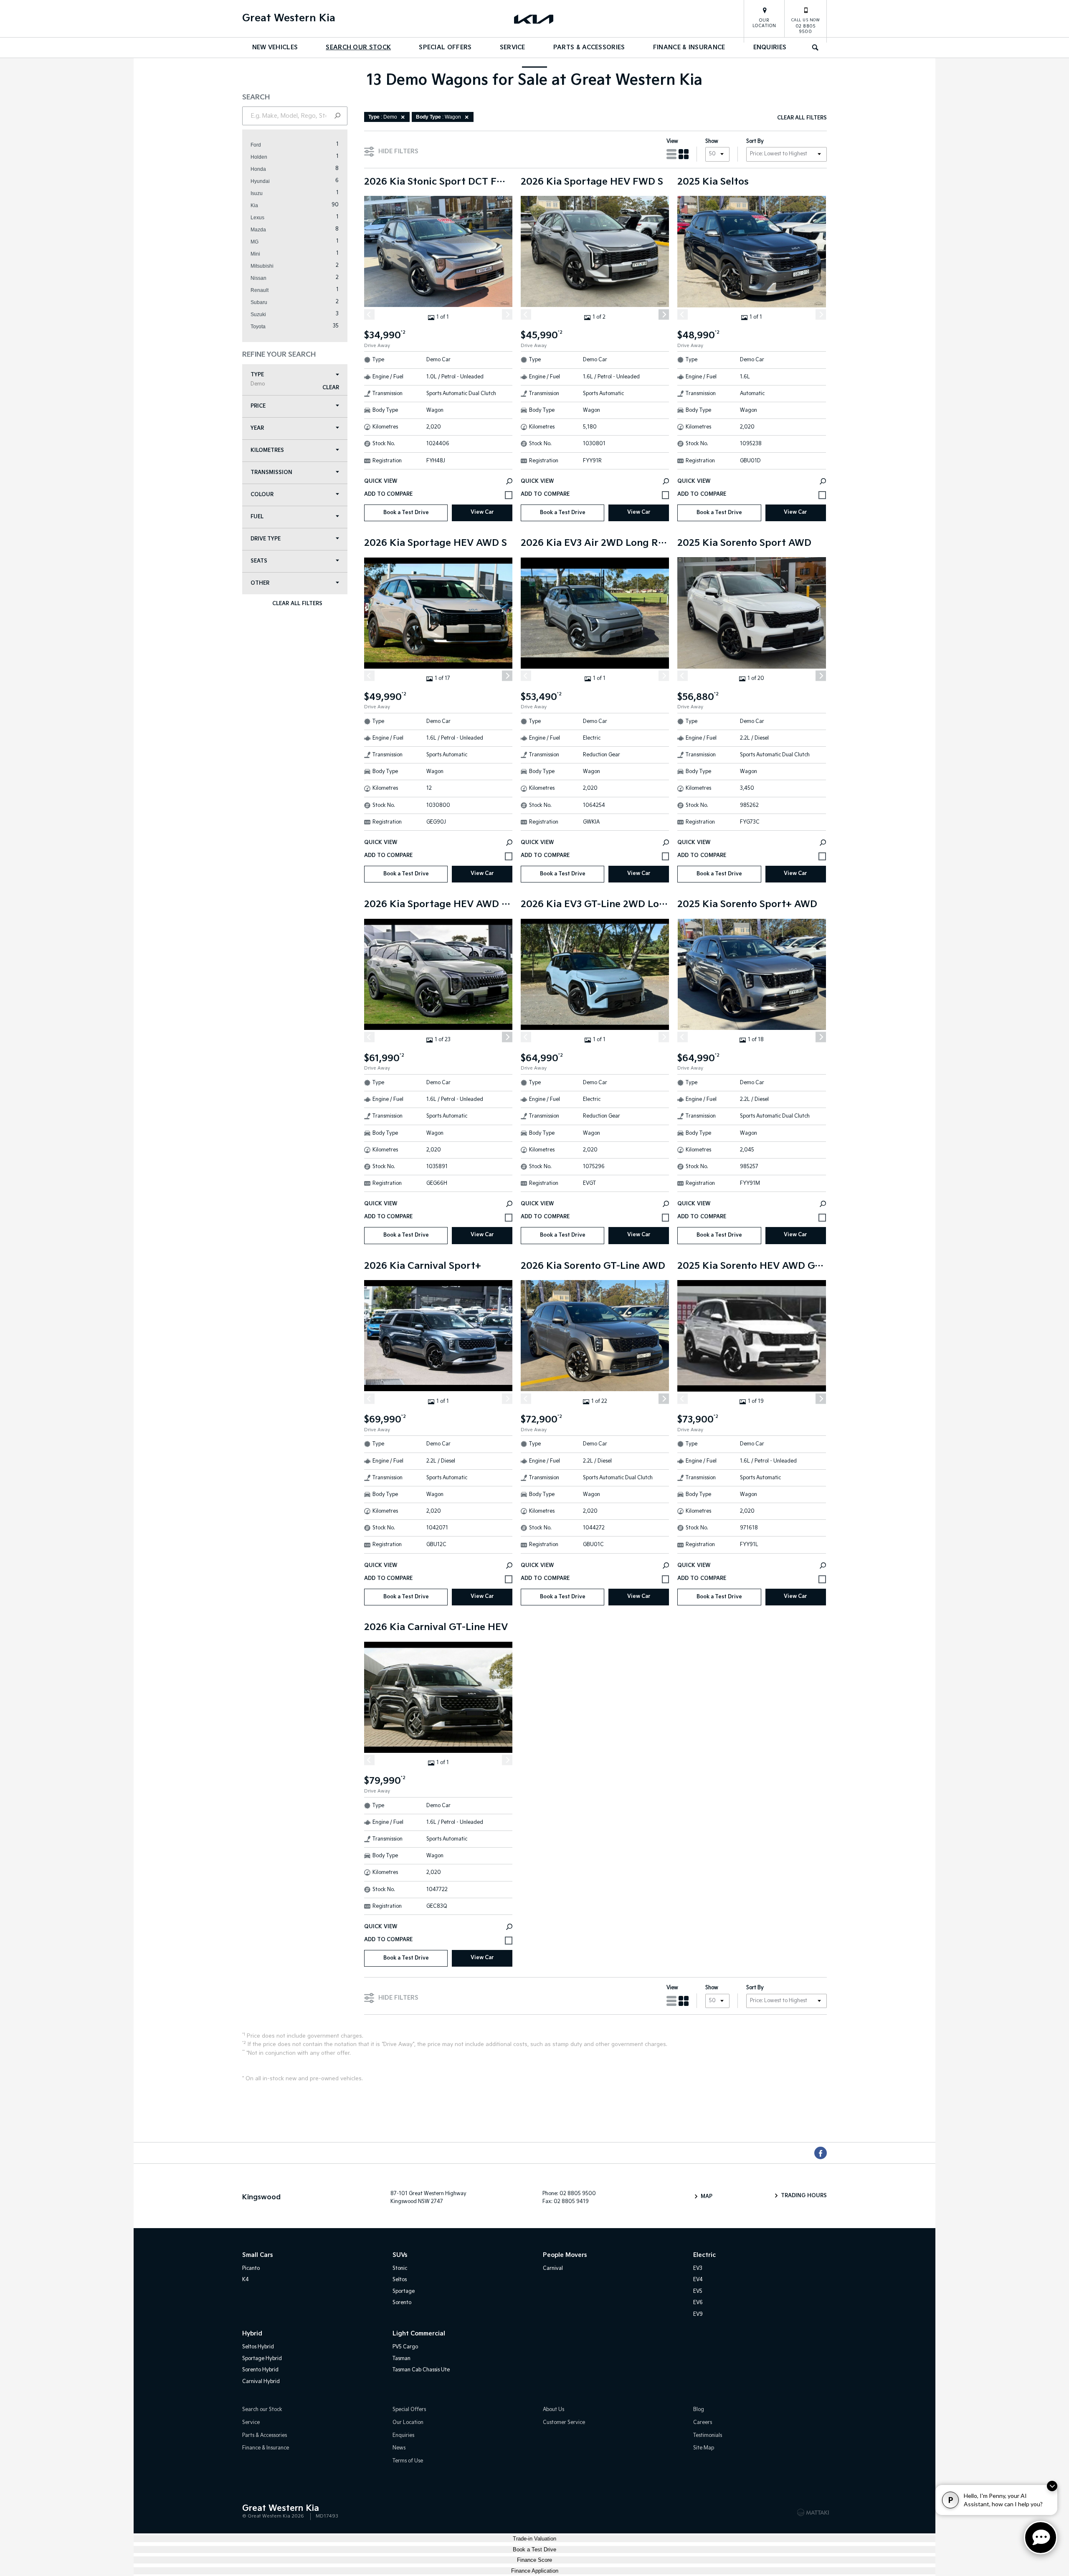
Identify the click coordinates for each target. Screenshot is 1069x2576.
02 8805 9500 (806, 26)
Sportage (404, 2291)
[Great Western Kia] (534, 19)
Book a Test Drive (406, 513)
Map (707, 2197)
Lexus (257, 218)
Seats (259, 561)
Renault (260, 290)
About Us (553, 2410)
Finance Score (534, 2560)
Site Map (704, 2448)
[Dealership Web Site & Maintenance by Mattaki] (813, 2513)
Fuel (257, 517)
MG (255, 242)
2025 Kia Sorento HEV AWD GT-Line (751, 1266)
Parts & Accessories (589, 47)
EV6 (698, 2303)
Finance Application (535, 2571)
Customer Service (564, 2423)
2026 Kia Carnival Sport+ (423, 1266)
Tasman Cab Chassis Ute (421, 2370)
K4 (246, 2280)
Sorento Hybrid (260, 2370)
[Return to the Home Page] (250, 2512)
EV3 (698, 2268)
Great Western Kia (289, 18)
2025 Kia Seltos (713, 182)
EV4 (698, 2280)
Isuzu (257, 193)
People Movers (565, 2255)
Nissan (258, 278)
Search (816, 48)
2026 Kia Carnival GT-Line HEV (436, 1628)
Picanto (251, 2268)
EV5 (698, 2291)
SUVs (400, 2255)
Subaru (259, 302)
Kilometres (267, 450)
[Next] (507, 314)
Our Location (764, 23)
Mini (255, 254)
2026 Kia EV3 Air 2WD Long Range (595, 543)
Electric (704, 2255)
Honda (258, 169)
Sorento (402, 2303)
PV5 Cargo (405, 2347)
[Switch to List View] (671, 154)
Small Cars (257, 2255)
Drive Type (266, 539)
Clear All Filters (297, 604)
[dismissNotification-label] (1052, 2486)
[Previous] (369, 314)
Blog (699, 2410)
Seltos (400, 2280)
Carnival (553, 2268)
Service (513, 47)
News (399, 2448)
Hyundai (260, 181)
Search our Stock (358, 47)
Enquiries (770, 47)
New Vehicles (275, 47)
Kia (254, 205)
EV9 (698, 2314)
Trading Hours (804, 2196)
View (672, 141)
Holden (259, 157)
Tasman (402, 2359)
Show (712, 141)
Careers (703, 2423)
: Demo (383, 117)
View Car (482, 512)
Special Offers (445, 47)
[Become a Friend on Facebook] (821, 2153)
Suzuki (258, 314)
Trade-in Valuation (534, 2539)
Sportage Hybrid (262, 2359)
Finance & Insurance (689, 47)
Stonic (400, 2268)
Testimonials (708, 2435)
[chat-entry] (1041, 2538)
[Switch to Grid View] (684, 154)
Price (258, 406)
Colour (262, 495)
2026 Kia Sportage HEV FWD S (592, 182)
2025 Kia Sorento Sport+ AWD (747, 905)
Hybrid (252, 2334)
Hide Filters (398, 151)
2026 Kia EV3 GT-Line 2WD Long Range (595, 905)
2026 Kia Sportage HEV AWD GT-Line (438, 905)
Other (260, 583)
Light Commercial (419, 2334)
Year (257, 428)
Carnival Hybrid (261, 2382)
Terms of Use (408, 2461)
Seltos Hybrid (258, 2347)
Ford (256, 145)
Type (258, 379)
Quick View (381, 481)
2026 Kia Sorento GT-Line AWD (593, 1266)
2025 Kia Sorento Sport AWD (744, 543)
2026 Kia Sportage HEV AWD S (436, 543)
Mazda (258, 230)
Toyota (258, 327)
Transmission (271, 473)
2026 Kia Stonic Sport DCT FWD (438, 182)
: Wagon (438, 117)
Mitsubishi (262, 266)
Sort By (755, 141)
